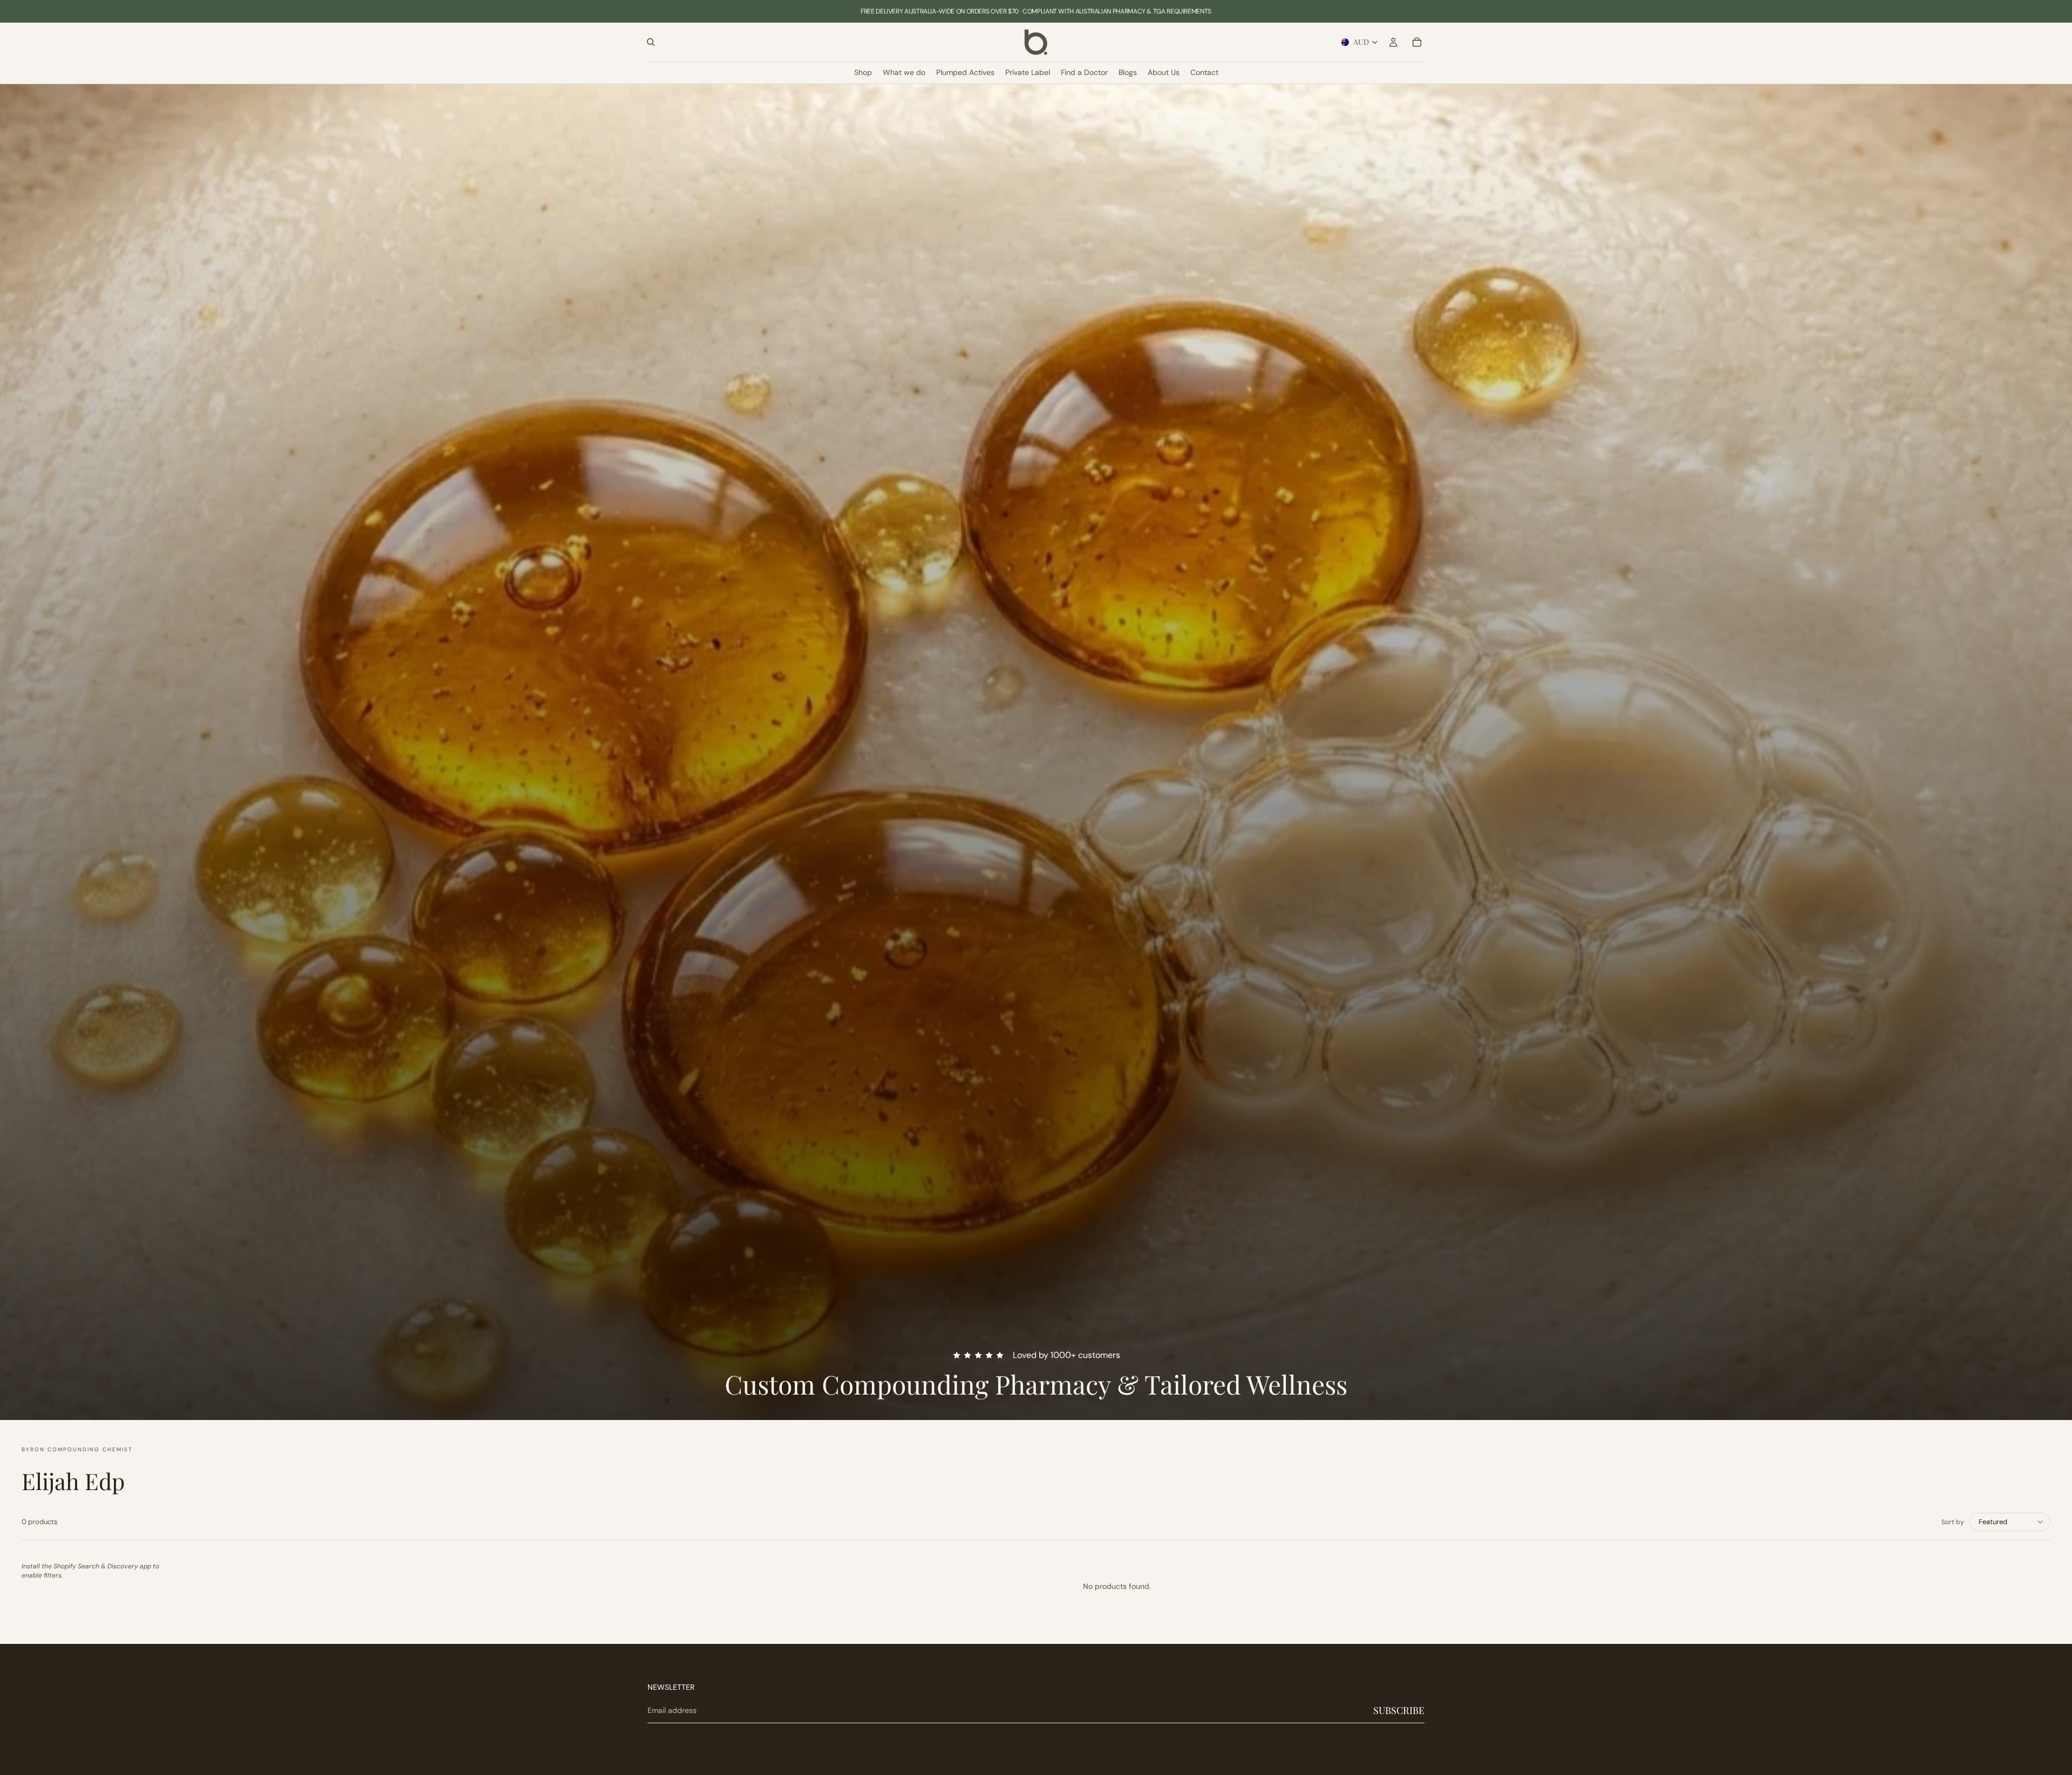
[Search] (651, 42)
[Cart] (1417, 42)
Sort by (1953, 1522)
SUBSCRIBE (1399, 1710)
